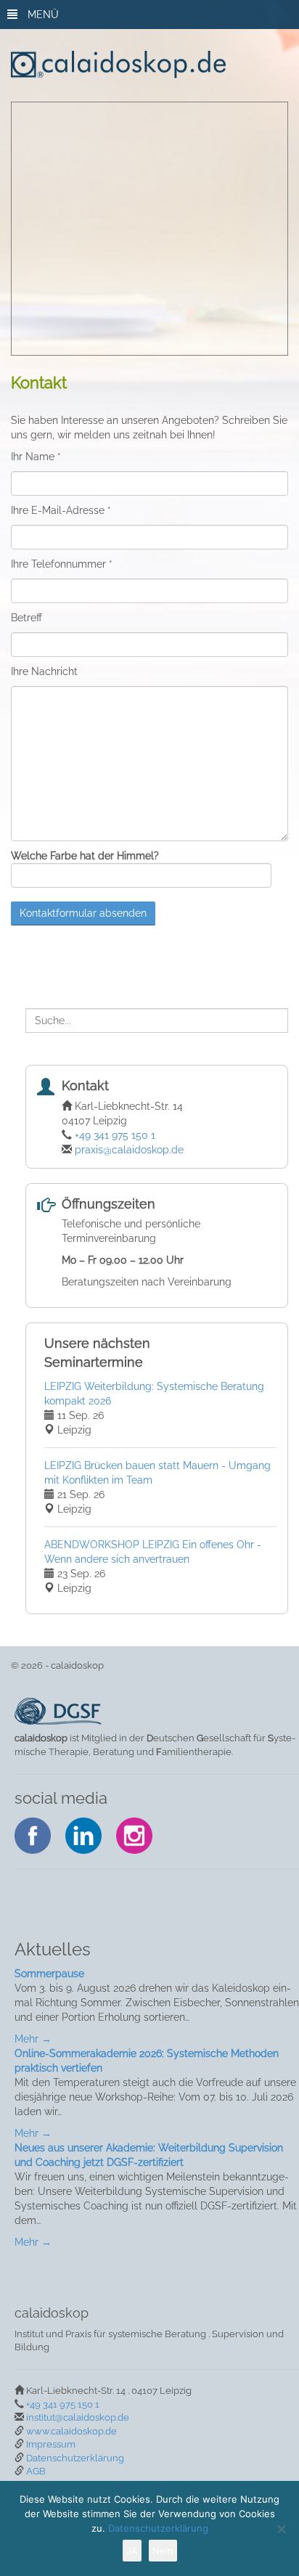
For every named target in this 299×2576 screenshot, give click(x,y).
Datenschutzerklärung (75, 2458)
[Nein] (281, 2529)
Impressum (51, 2444)
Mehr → (33, 2039)
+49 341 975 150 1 (115, 1135)
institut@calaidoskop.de (78, 2417)
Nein (163, 2551)
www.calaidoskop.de (71, 2431)
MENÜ (42, 15)
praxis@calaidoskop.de (129, 1150)
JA (132, 2551)
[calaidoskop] (154, 65)
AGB (36, 2471)
